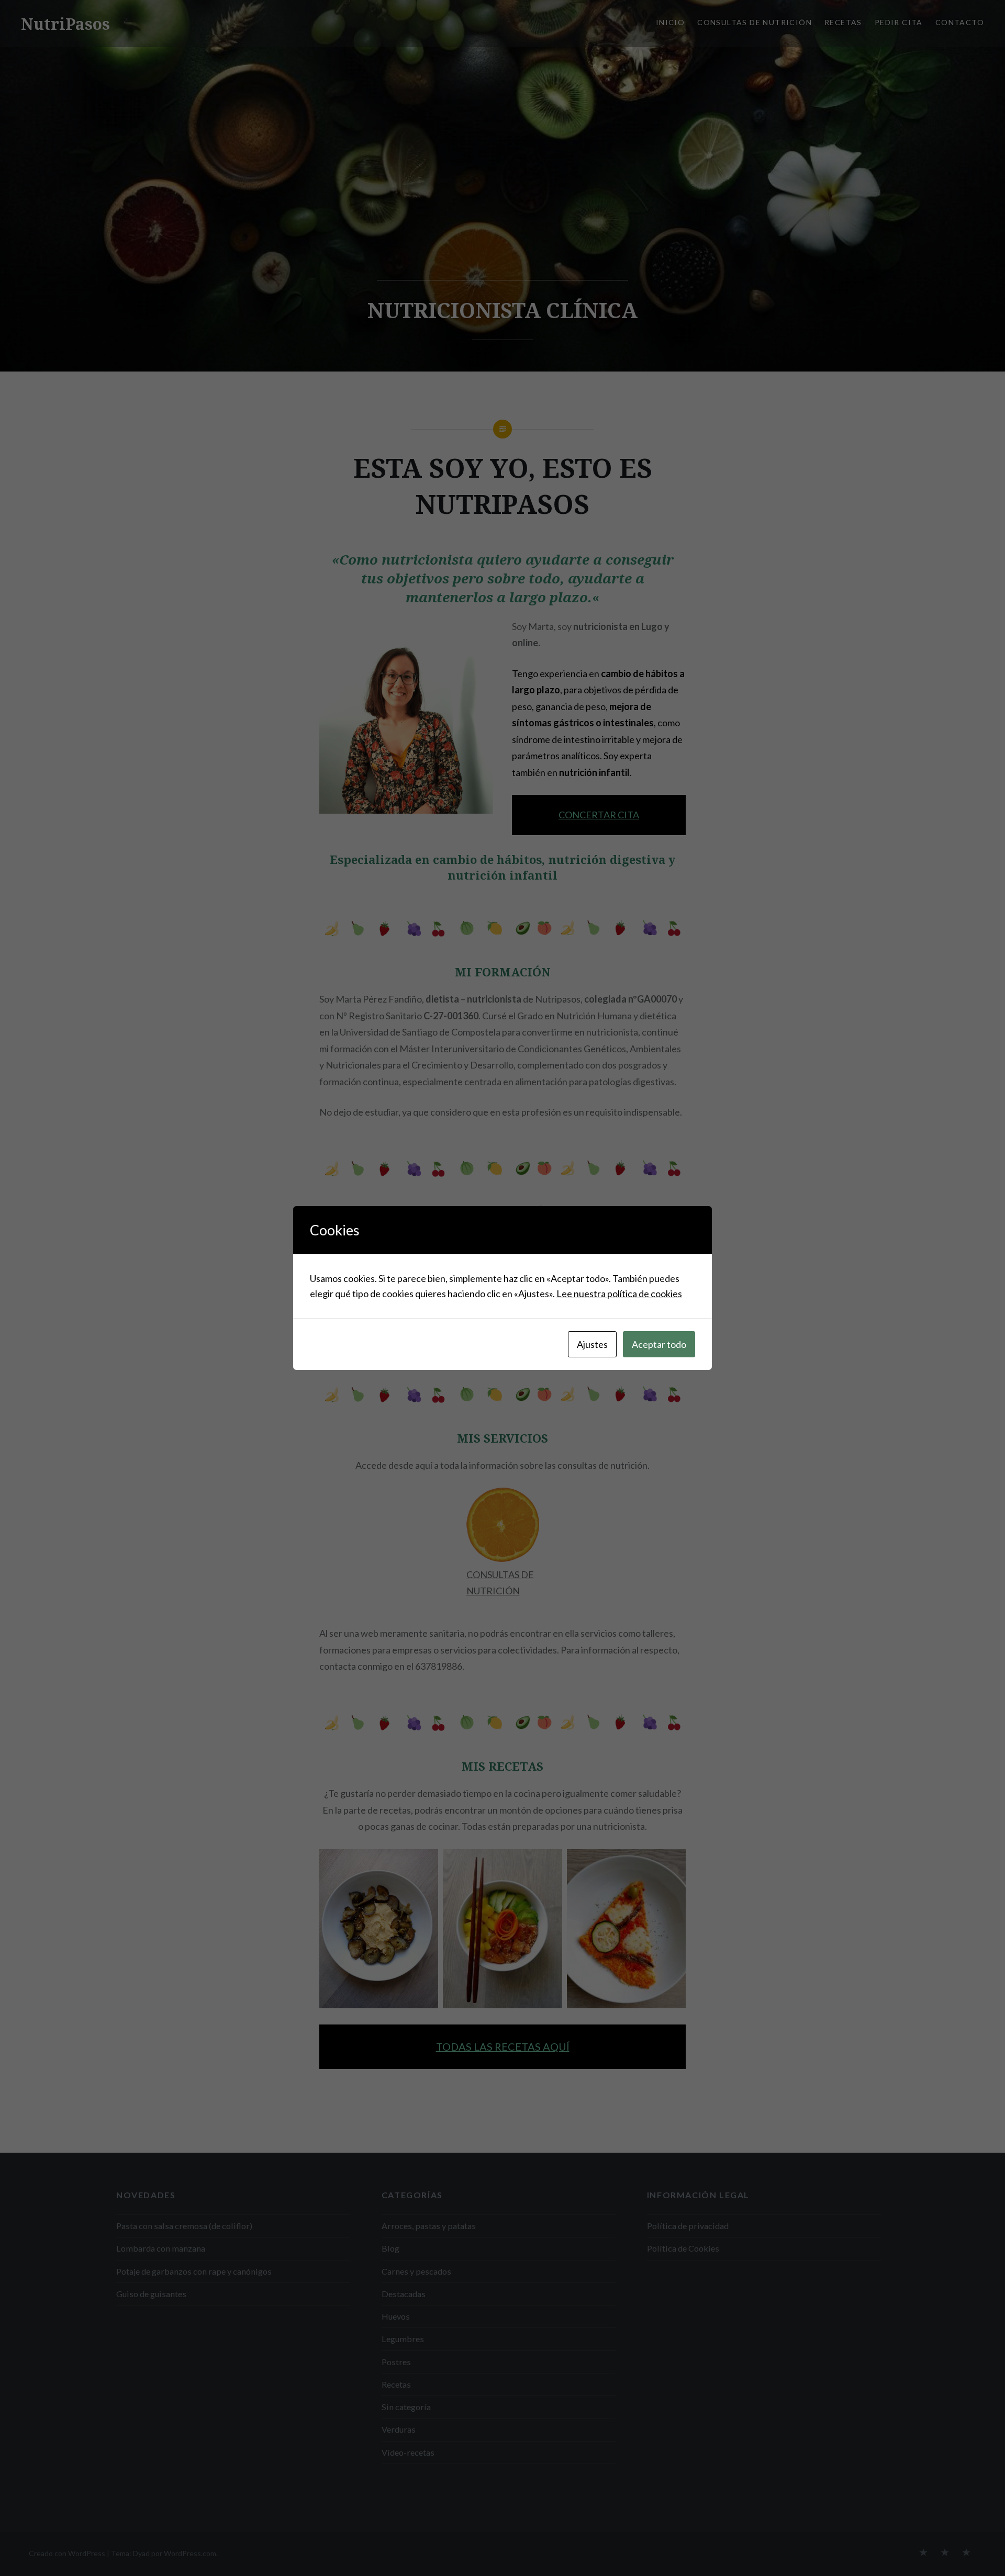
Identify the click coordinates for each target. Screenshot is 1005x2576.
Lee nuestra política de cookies (619, 1293)
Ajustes (592, 1344)
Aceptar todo (659, 1344)
